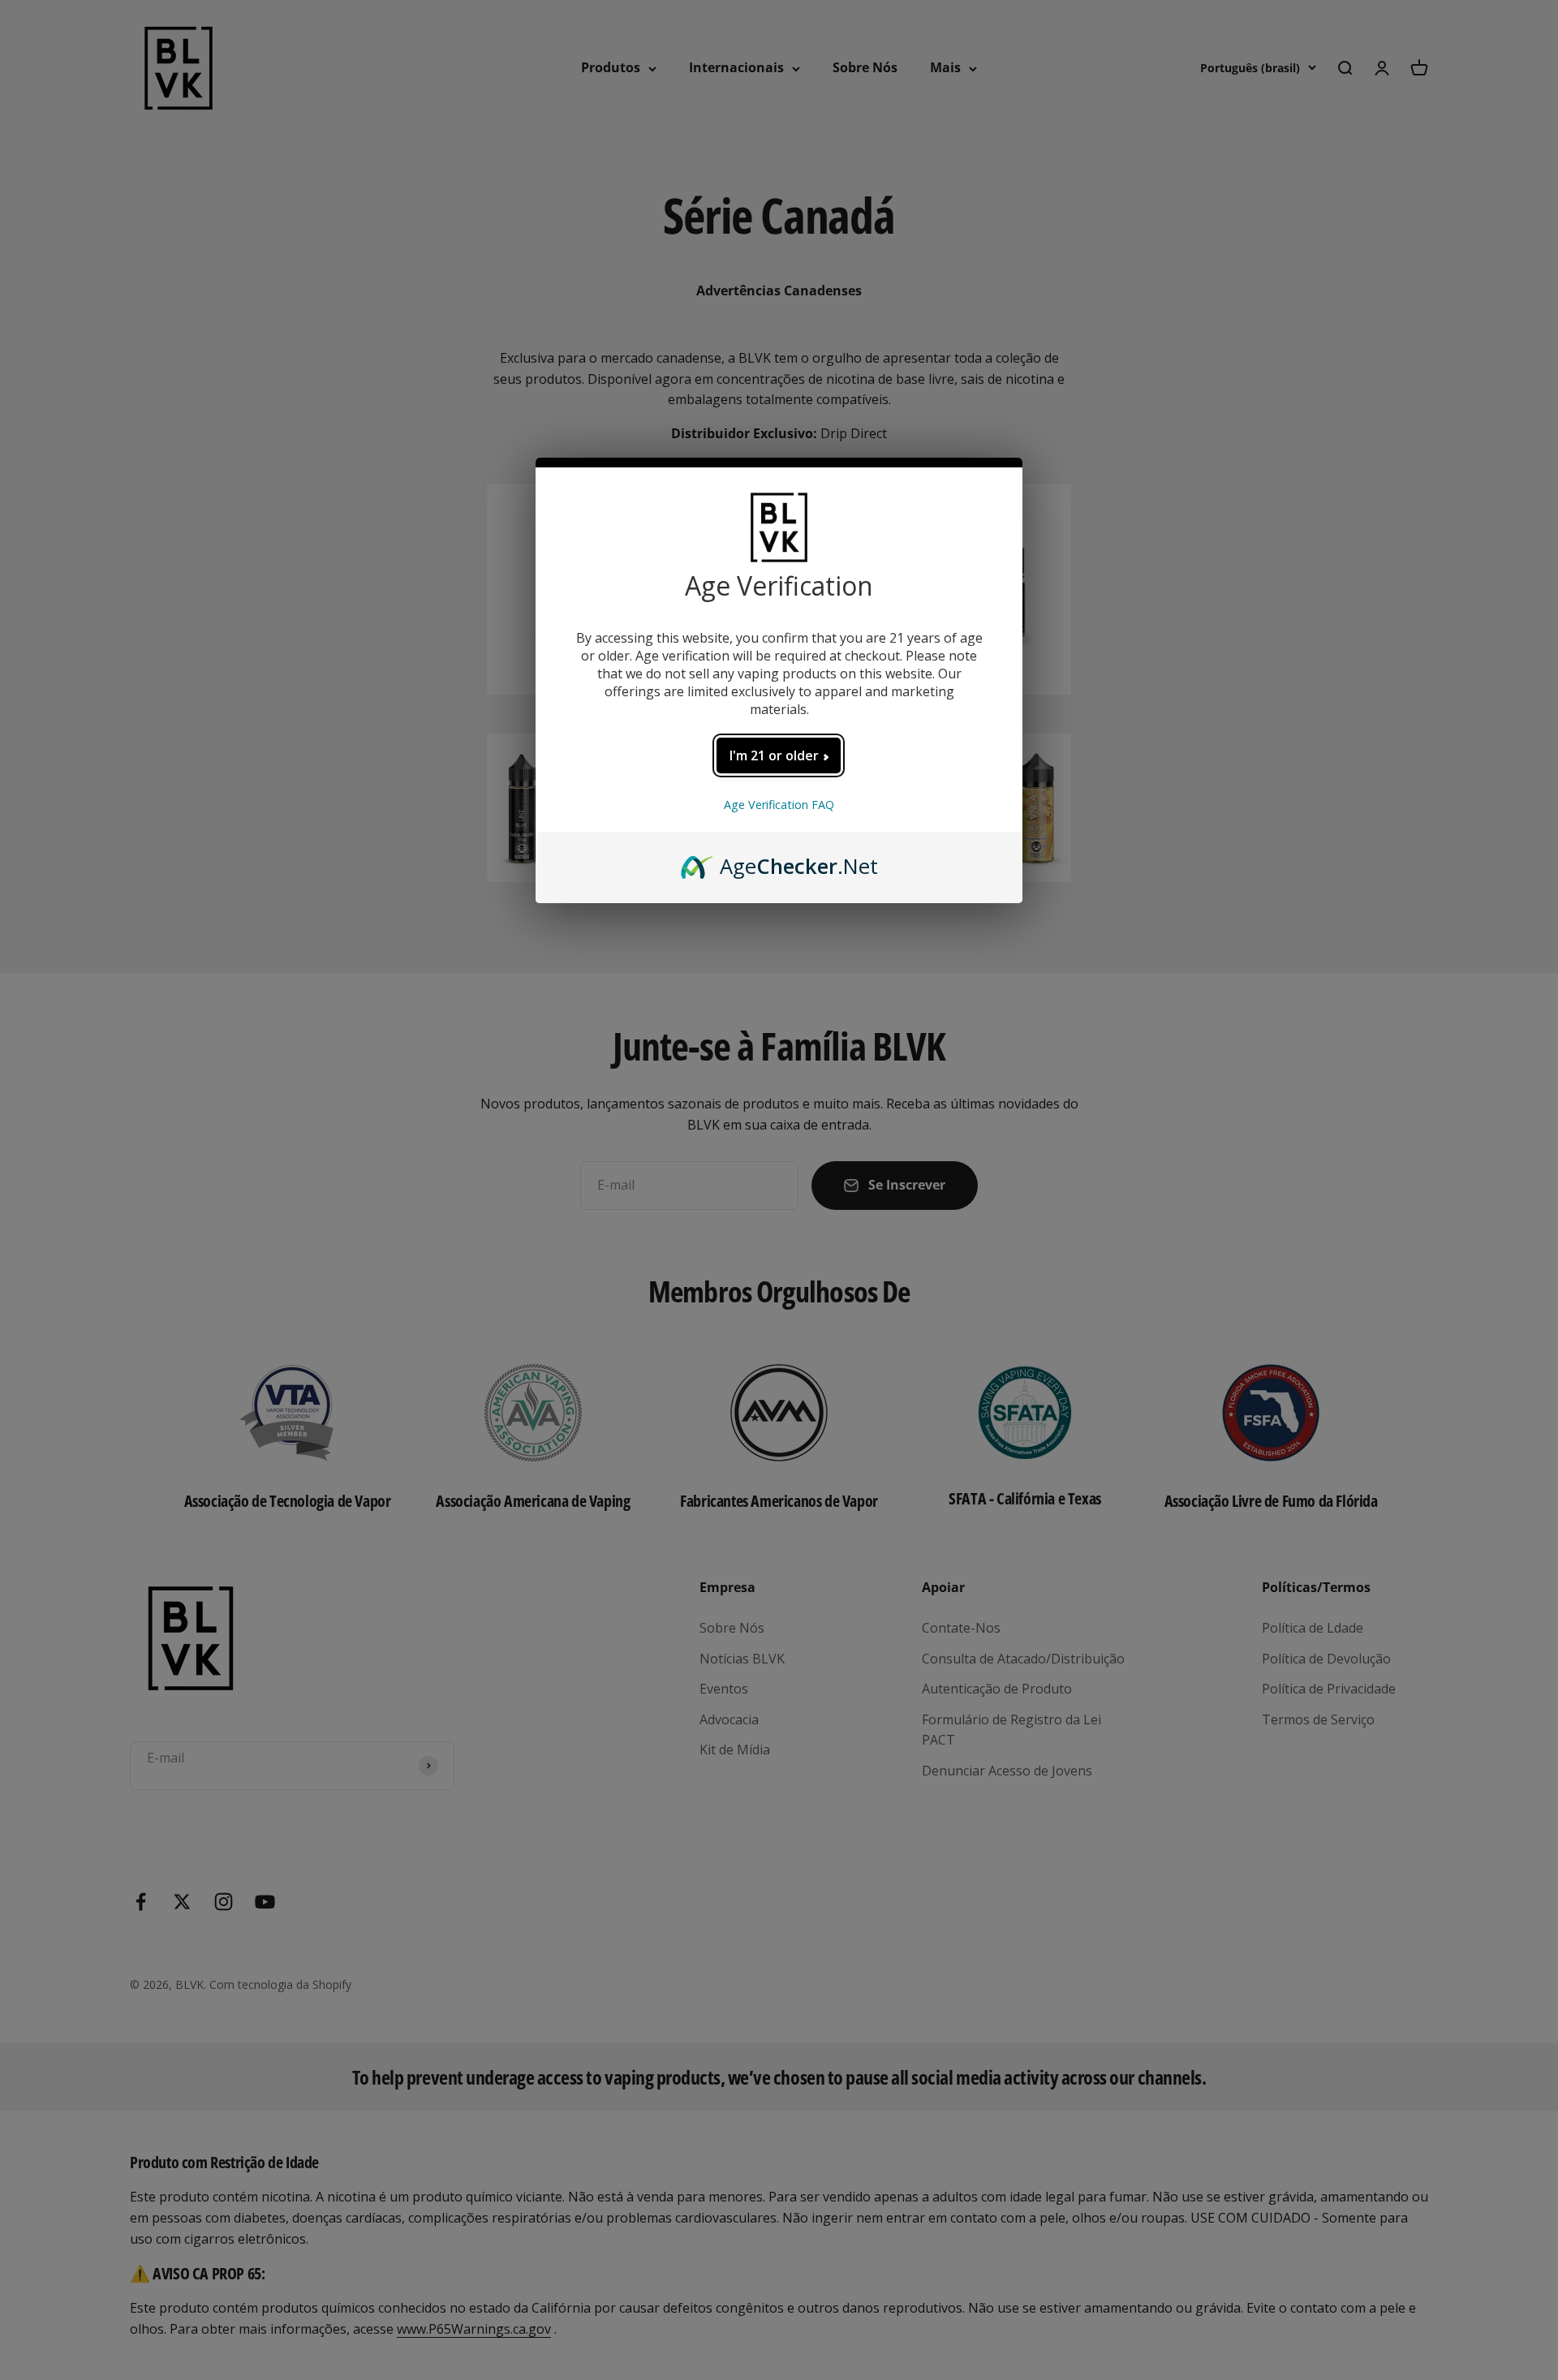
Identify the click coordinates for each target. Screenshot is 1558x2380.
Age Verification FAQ (779, 805)
